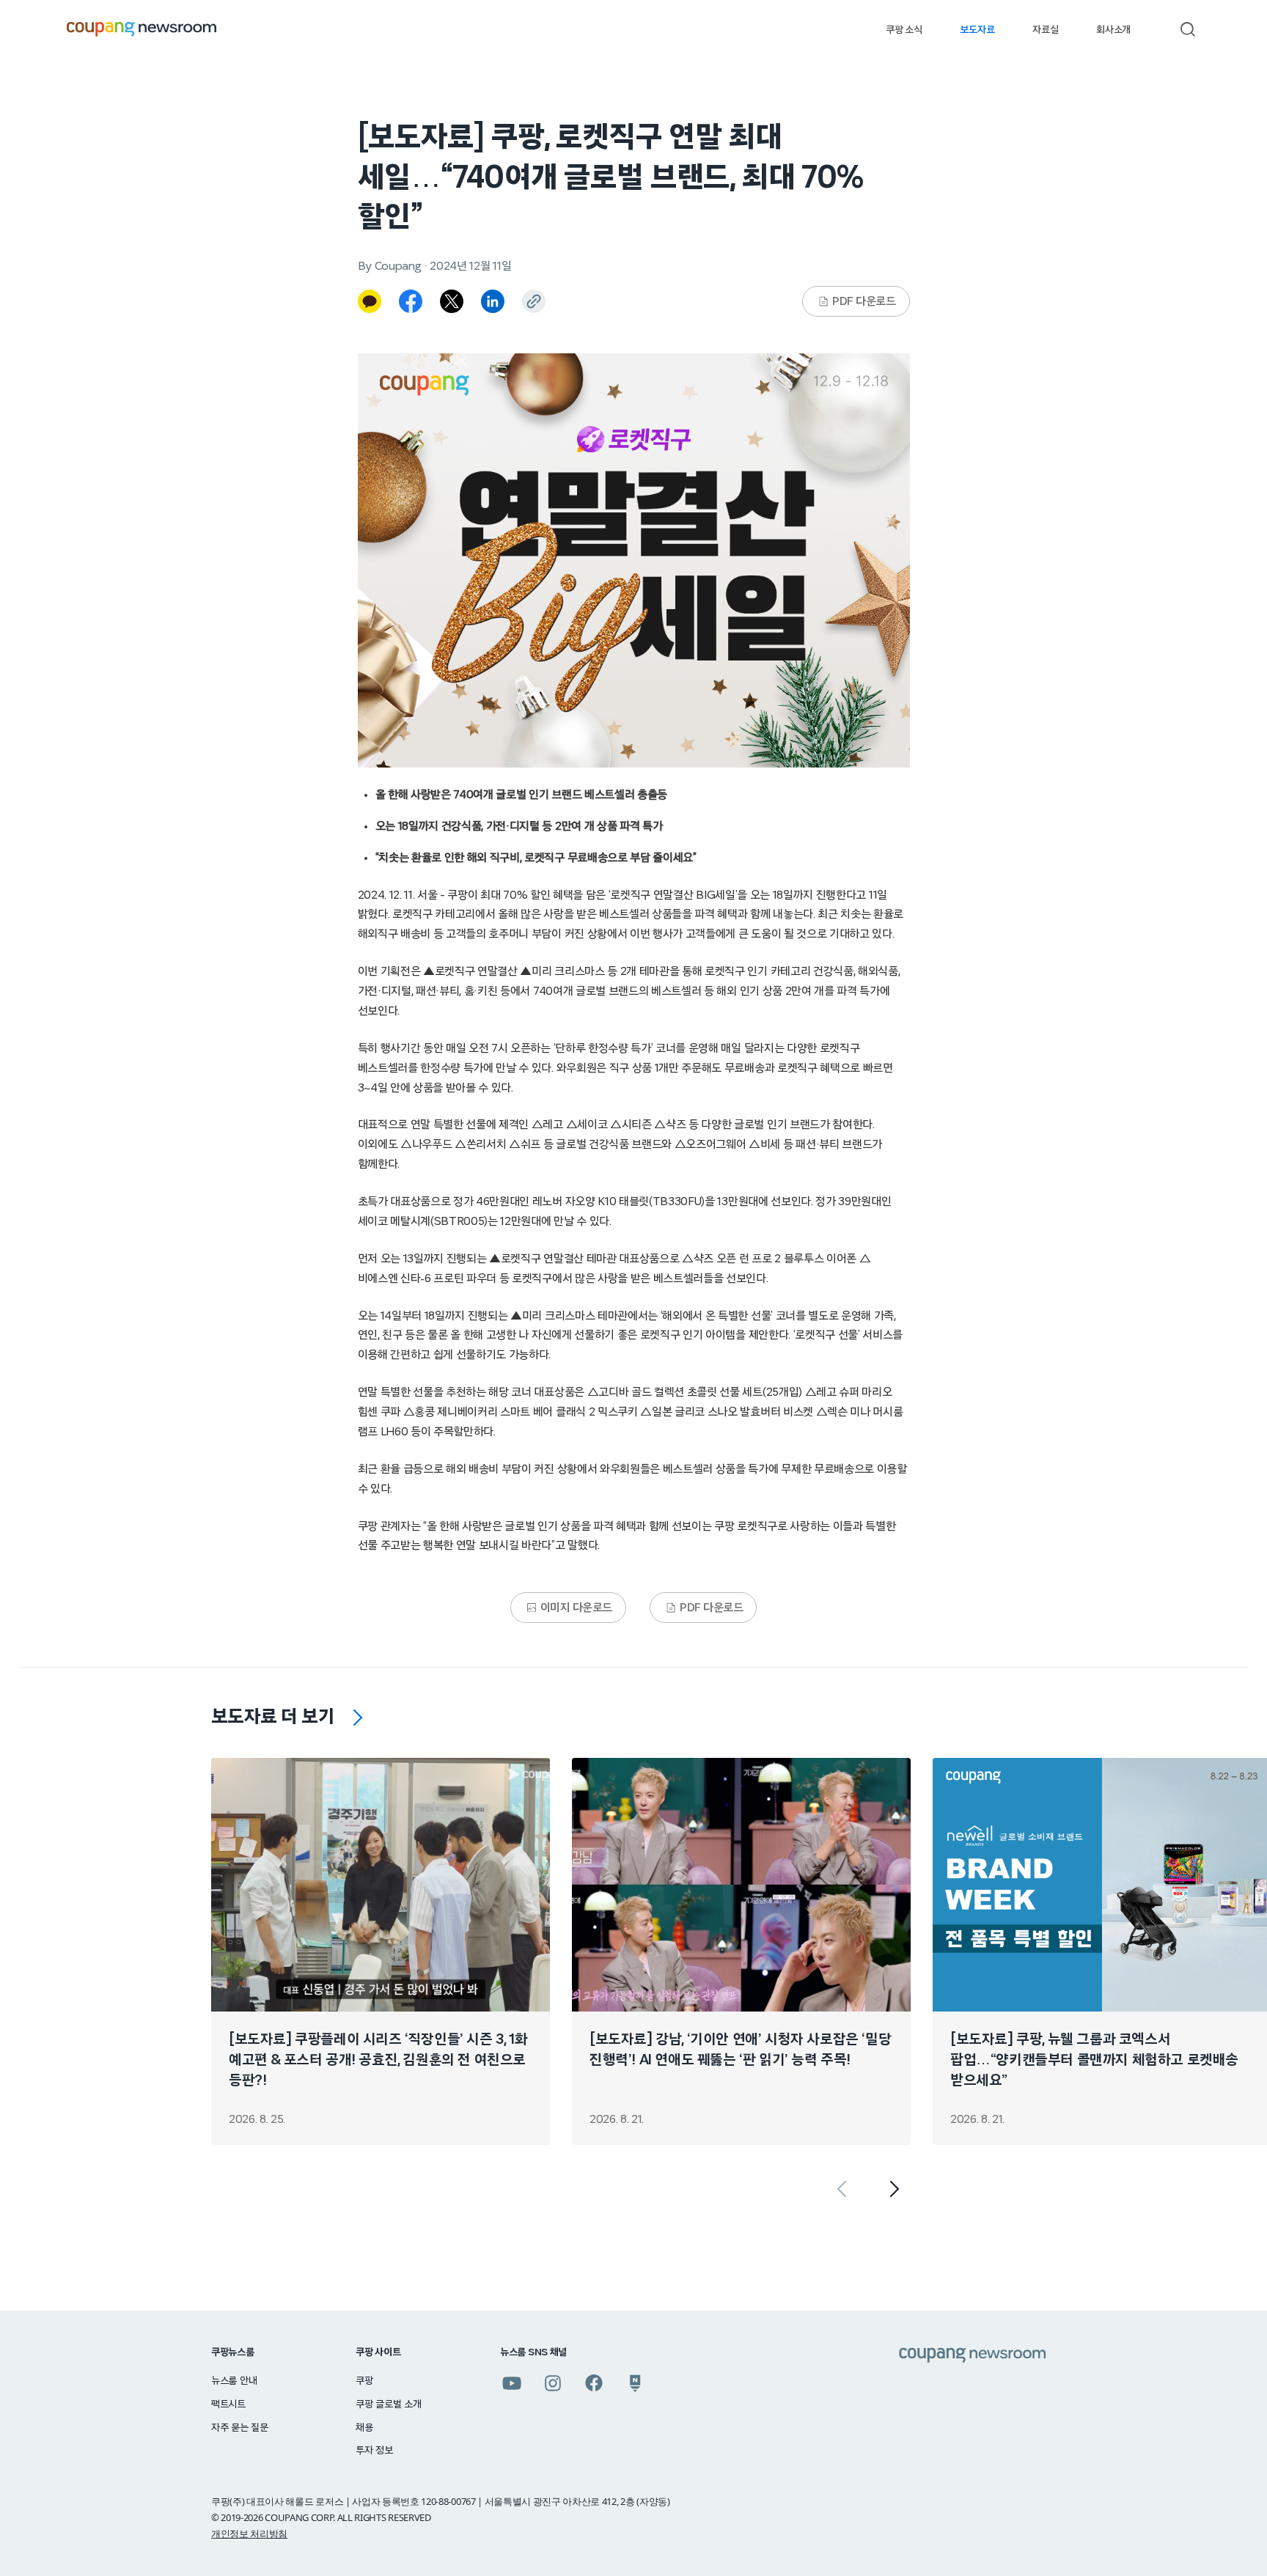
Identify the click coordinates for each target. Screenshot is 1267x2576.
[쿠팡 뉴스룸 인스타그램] (553, 2383)
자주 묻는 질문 (240, 2428)
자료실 (1045, 30)
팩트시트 (228, 2404)
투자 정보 (374, 2451)
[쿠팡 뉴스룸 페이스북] (594, 2383)
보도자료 (977, 30)
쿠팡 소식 (904, 30)
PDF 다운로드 (864, 301)
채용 (364, 2428)
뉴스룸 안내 (234, 2381)
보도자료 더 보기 (273, 1717)
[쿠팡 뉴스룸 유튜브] (512, 2383)
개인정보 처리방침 (249, 2533)
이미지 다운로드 (576, 1608)
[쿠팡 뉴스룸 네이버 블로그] (635, 2383)
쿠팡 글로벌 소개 (388, 2404)
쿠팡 (364, 2381)
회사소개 (1113, 30)
